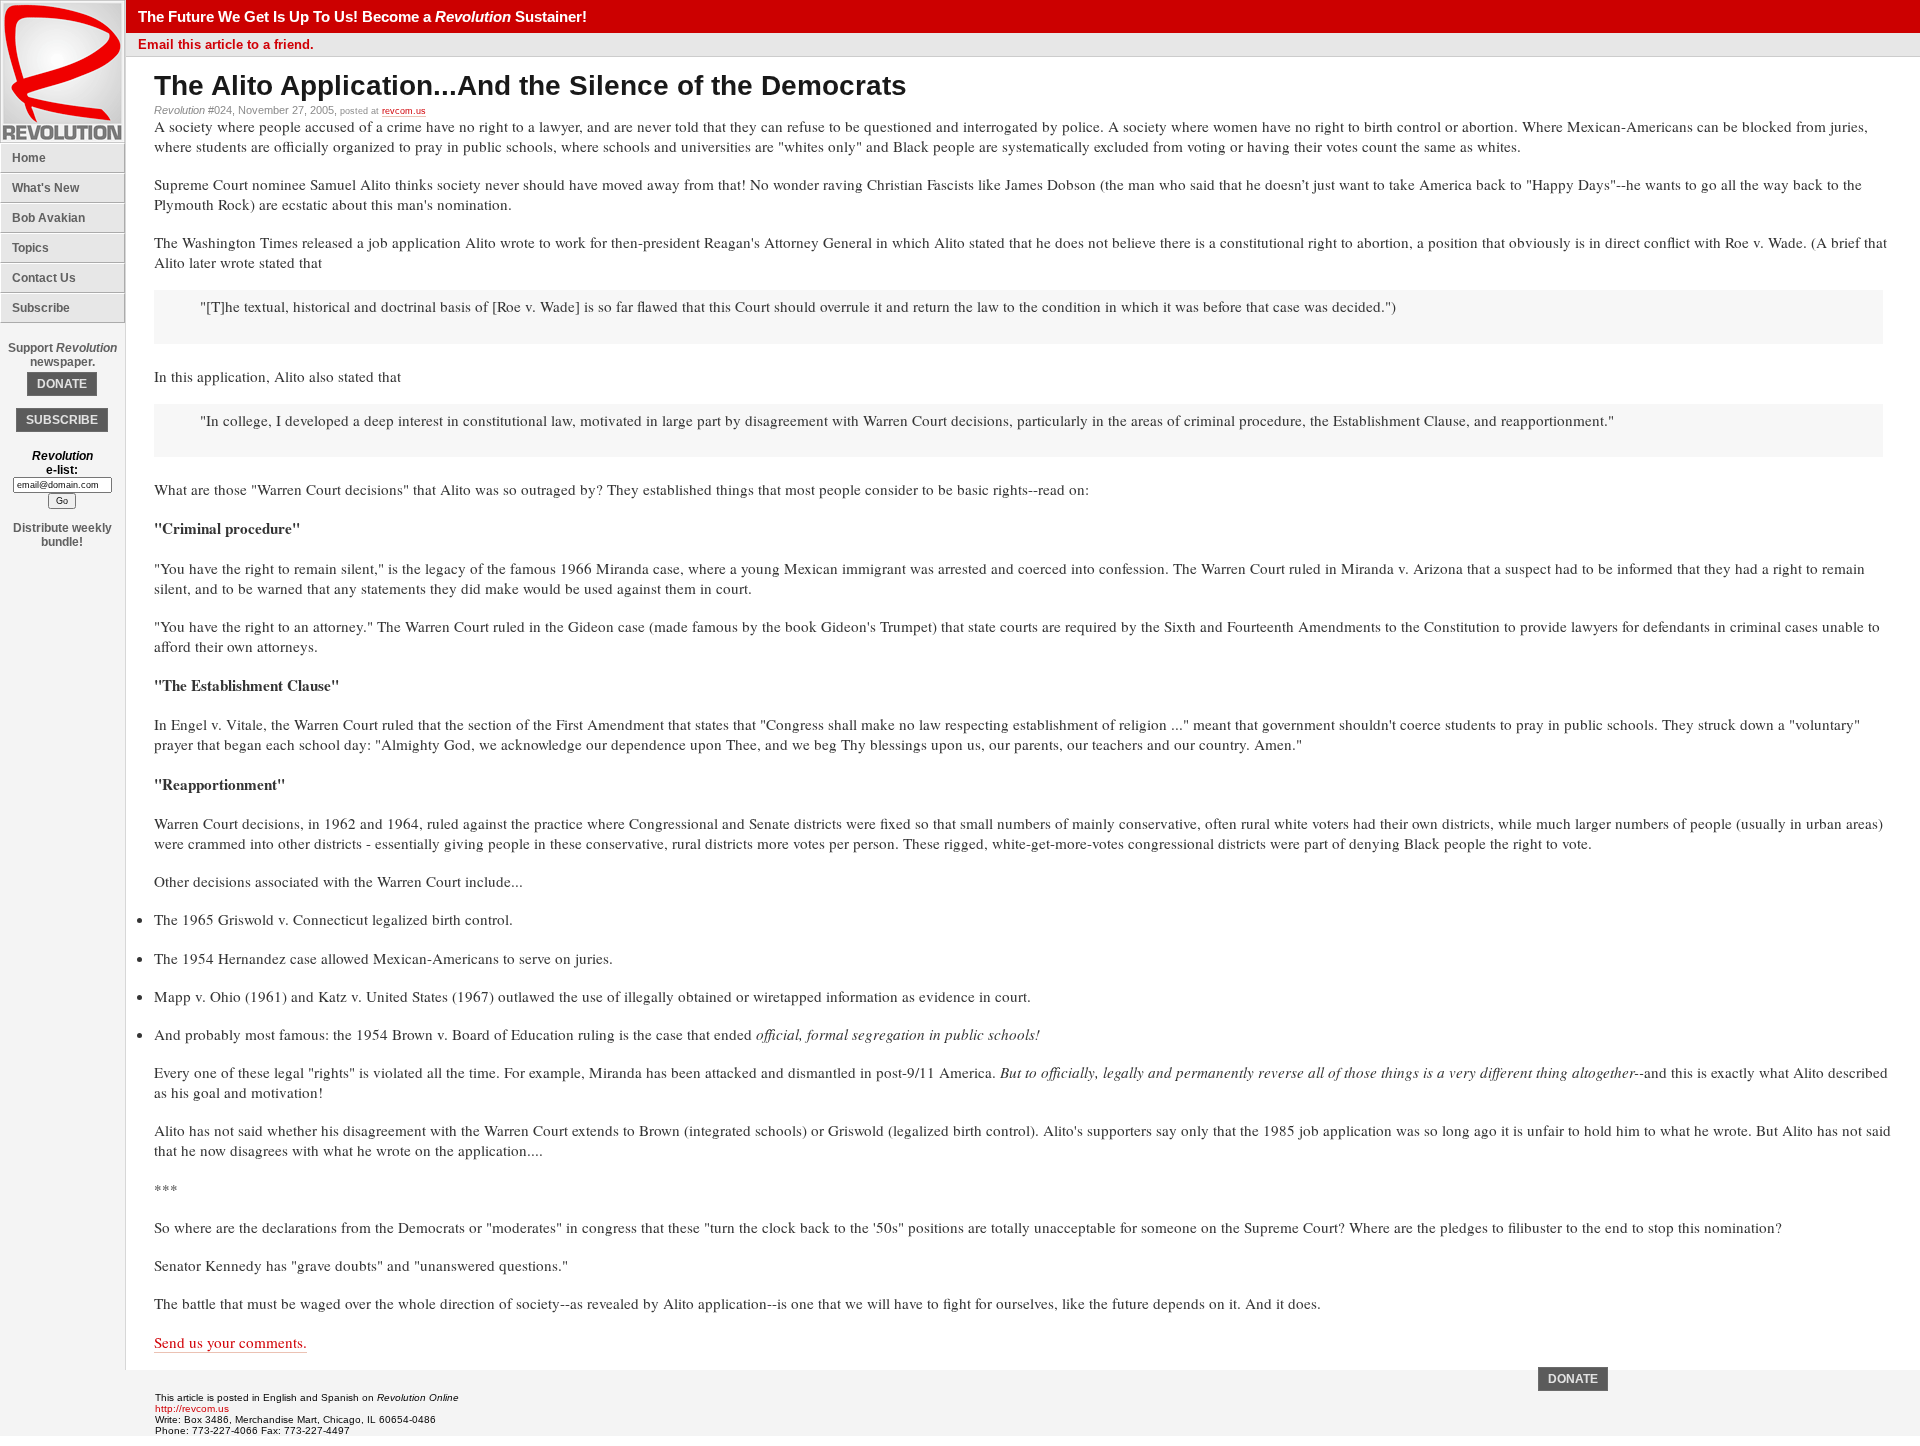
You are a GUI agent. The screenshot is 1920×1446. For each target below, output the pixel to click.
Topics (30, 248)
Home (29, 158)
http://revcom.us (192, 1408)
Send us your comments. (230, 1342)
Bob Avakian (48, 218)
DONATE (62, 384)
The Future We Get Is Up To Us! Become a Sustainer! (362, 16)
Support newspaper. (62, 355)
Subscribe (41, 308)
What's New (45, 188)
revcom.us (404, 111)
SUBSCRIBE (62, 420)
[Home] (62, 139)
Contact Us (44, 278)
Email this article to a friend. (226, 44)
